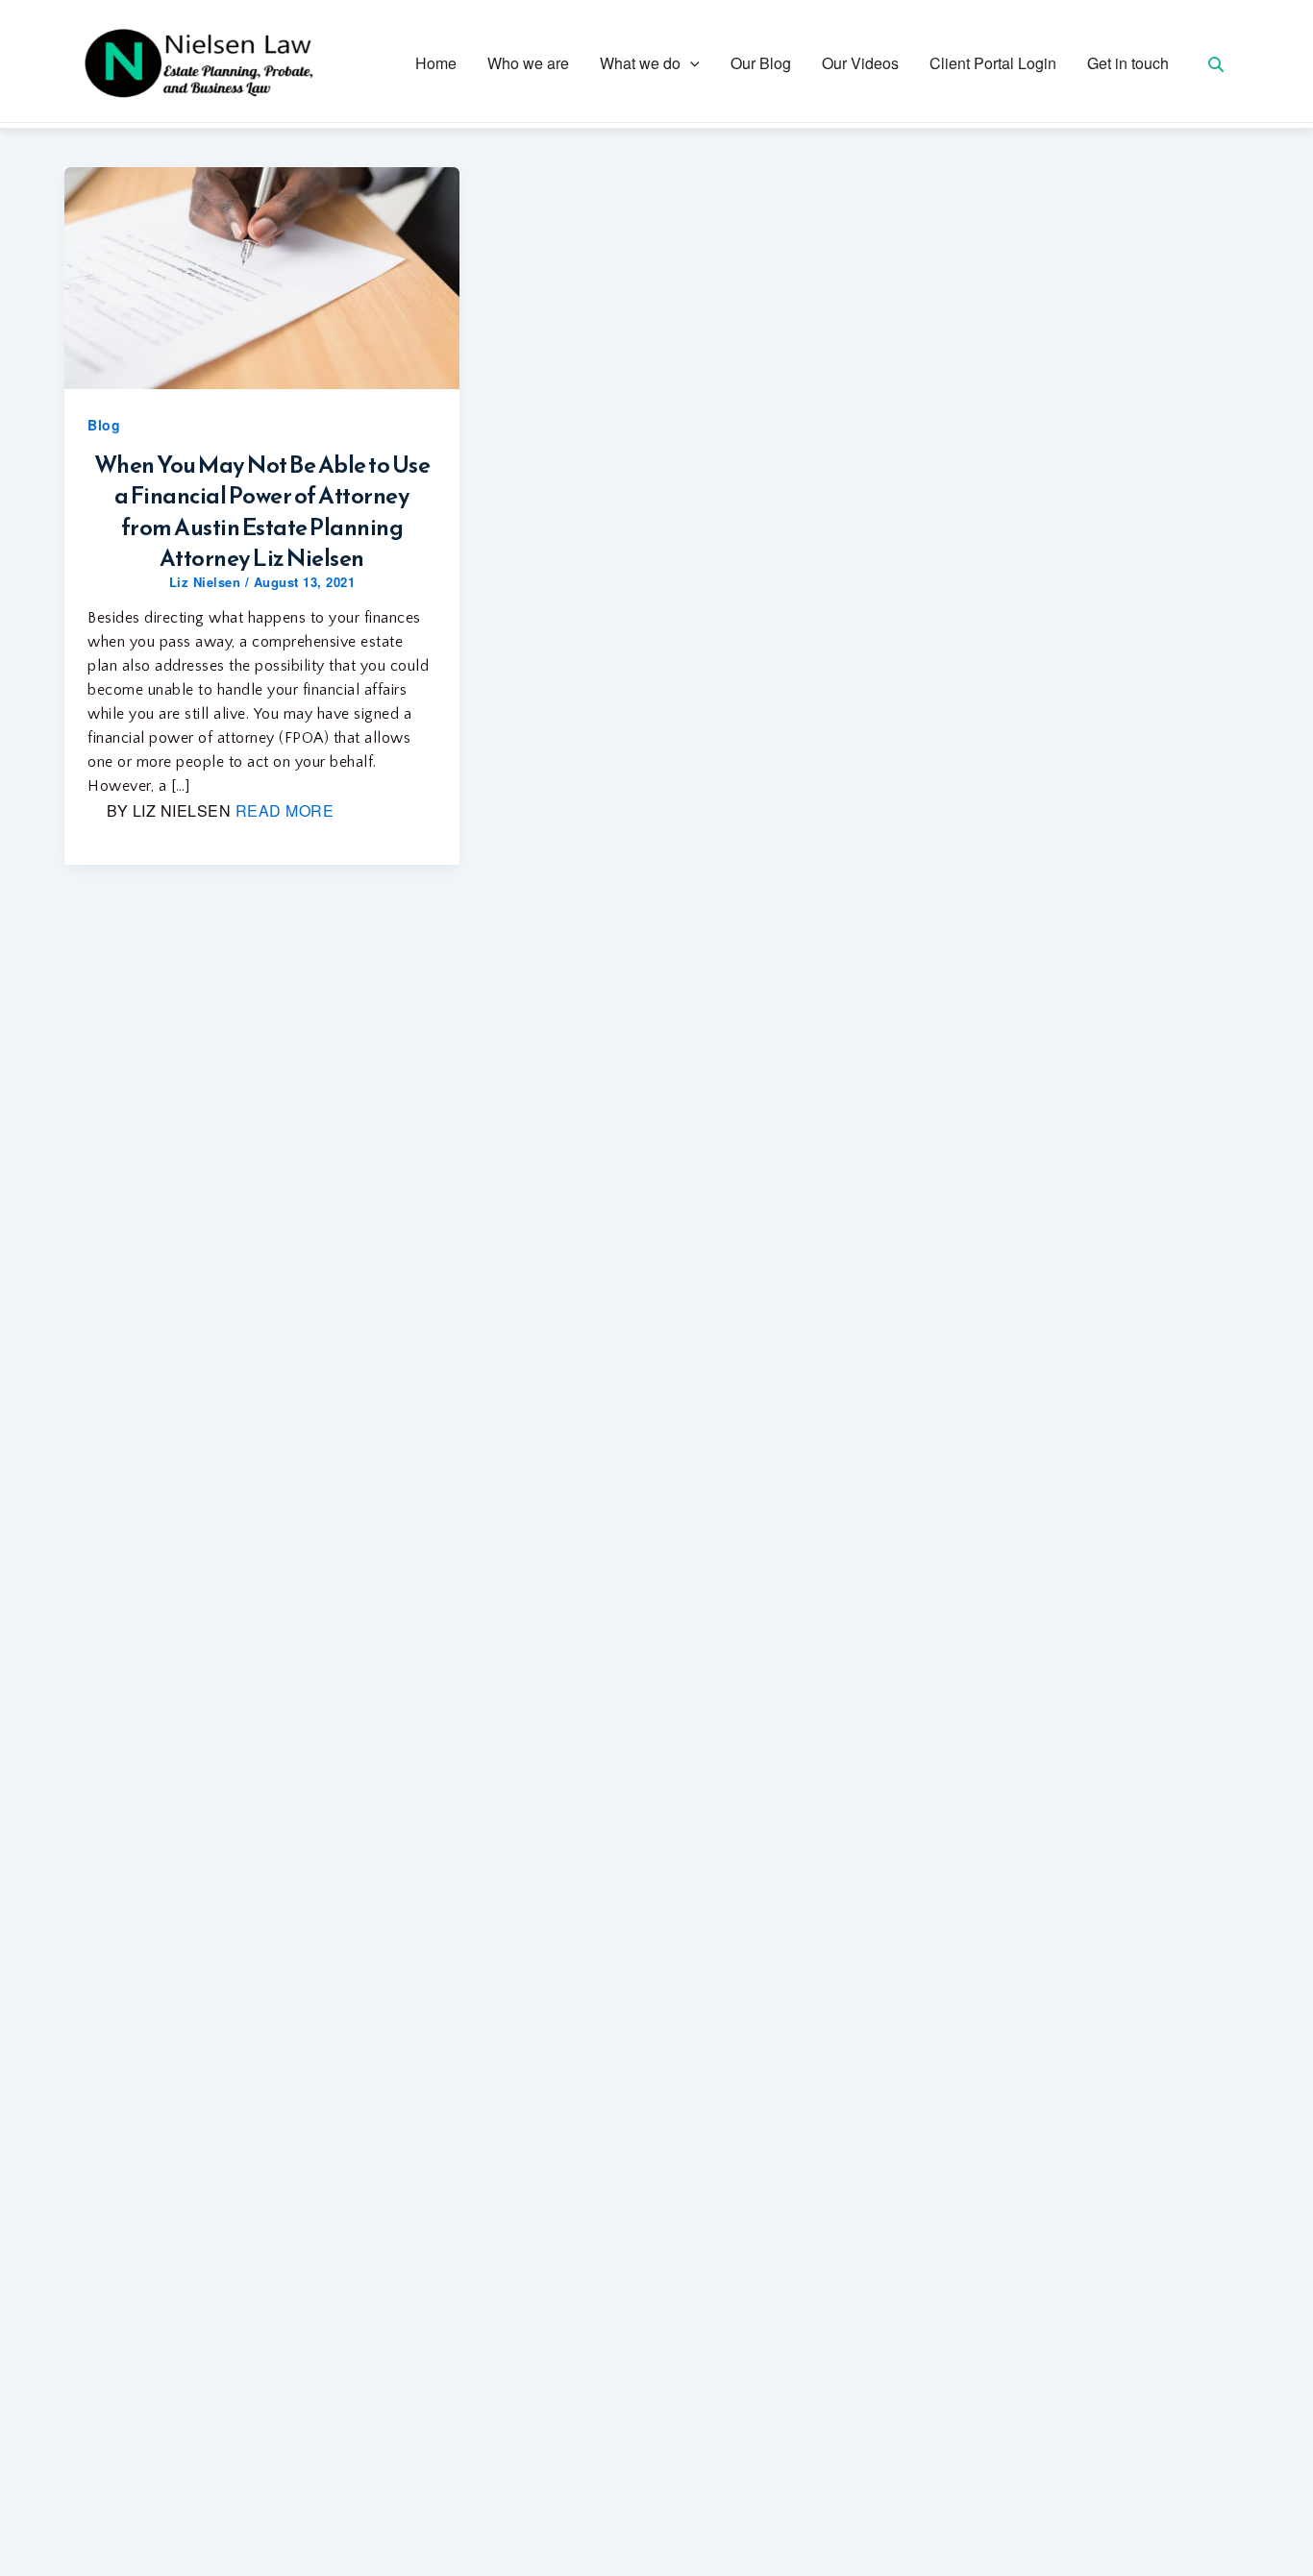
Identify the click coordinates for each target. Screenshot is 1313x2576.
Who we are (528, 63)
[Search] (1216, 64)
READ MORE (285, 810)
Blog (104, 425)
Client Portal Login (993, 63)
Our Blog (761, 63)
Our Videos (860, 63)
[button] (690, 63)
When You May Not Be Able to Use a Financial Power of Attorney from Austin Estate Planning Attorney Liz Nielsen (262, 512)
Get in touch (1128, 63)
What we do (640, 63)
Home (436, 63)
